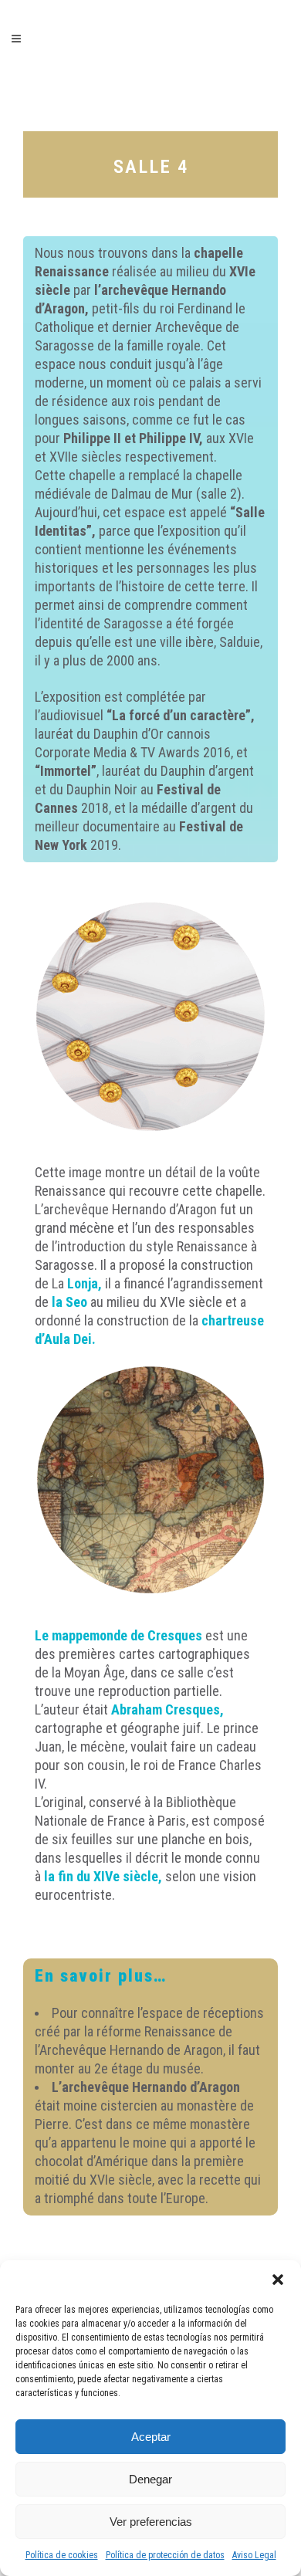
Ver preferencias (151, 2522)
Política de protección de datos (165, 2555)
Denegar (150, 2479)
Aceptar (151, 2437)
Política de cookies (62, 2555)
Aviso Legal (254, 2555)
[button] (278, 2280)
